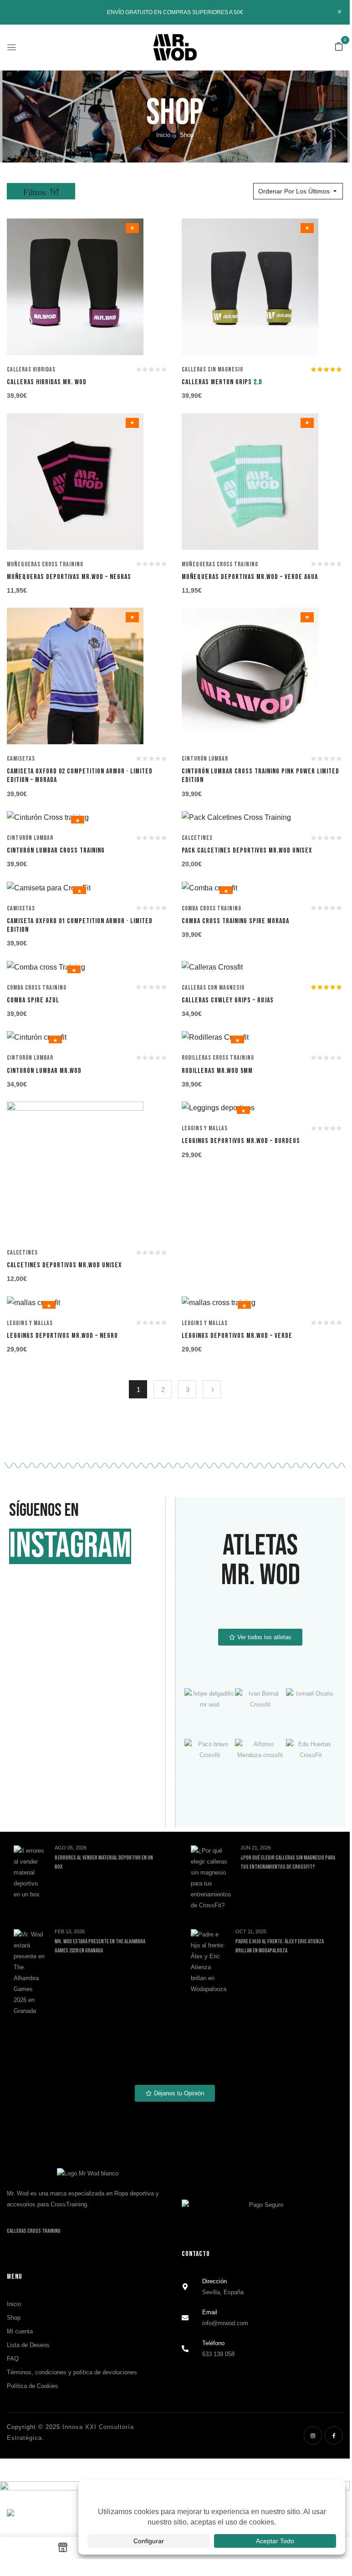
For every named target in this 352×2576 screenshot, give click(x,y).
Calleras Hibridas (31, 369)
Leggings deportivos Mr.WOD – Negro (62, 1336)
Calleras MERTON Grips (222, 382)
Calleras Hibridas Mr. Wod (47, 382)
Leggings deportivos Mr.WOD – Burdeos (241, 1141)
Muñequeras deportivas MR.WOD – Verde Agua (250, 577)
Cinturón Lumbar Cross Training (56, 851)
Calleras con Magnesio (213, 988)
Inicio (163, 135)
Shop (14, 2318)
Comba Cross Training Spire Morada (235, 921)
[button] (339, 47)
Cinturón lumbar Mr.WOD (44, 1071)
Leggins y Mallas (205, 1128)
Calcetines (197, 838)
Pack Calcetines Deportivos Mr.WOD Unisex (247, 851)
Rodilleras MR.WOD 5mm (217, 1071)
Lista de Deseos (28, 2345)
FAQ (13, 2359)
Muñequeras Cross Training (45, 564)
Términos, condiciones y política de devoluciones (72, 2372)
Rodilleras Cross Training (218, 1058)
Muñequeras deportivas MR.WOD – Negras (69, 577)
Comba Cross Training (212, 908)
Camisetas (21, 759)
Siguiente (212, 1389)
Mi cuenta (20, 2331)
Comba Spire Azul (33, 1000)
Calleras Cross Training (34, 2231)
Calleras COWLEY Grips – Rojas (228, 1000)
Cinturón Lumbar (205, 759)
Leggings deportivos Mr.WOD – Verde (237, 1336)
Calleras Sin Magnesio (212, 369)
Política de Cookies (33, 2386)
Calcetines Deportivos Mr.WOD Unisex (64, 1265)
